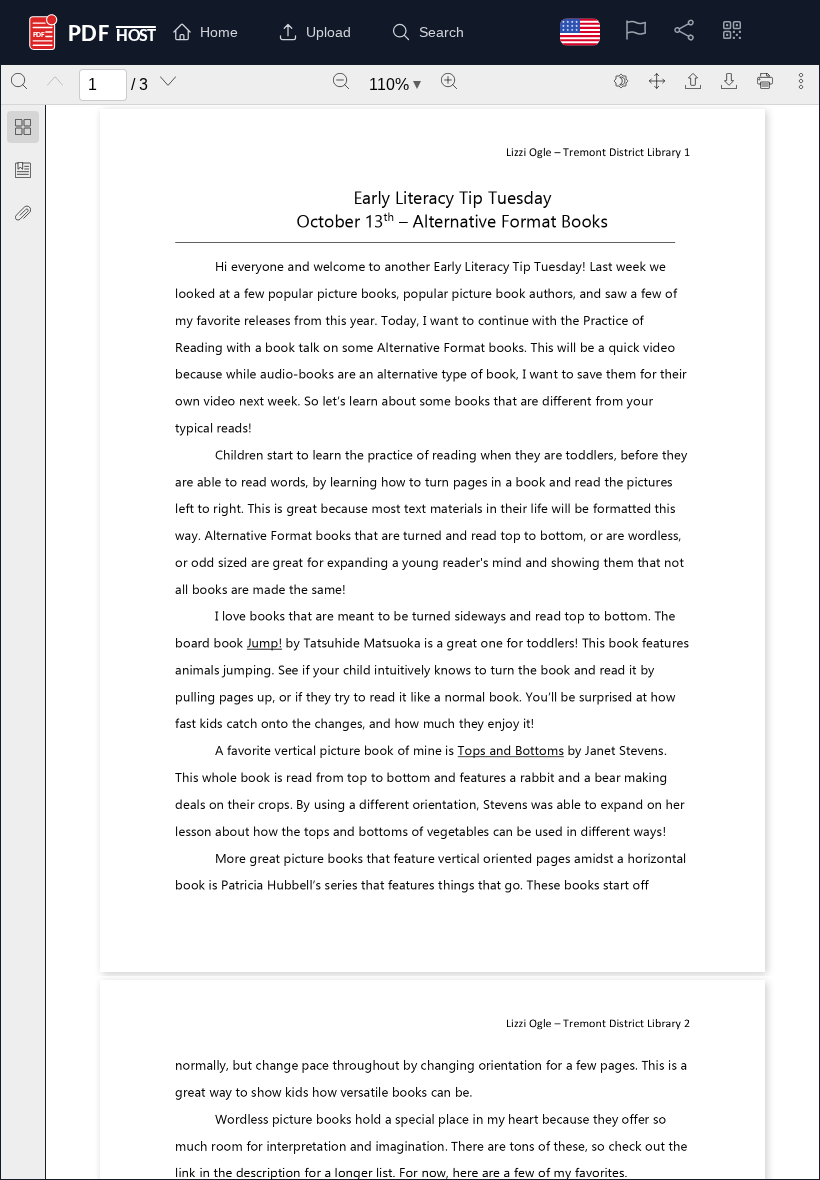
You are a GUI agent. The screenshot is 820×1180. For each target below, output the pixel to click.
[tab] (23, 130)
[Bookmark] (23, 170)
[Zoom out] (341, 81)
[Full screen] (657, 81)
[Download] (729, 81)
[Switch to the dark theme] (621, 81)
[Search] (19, 81)
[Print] (765, 81)
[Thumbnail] (23, 127)
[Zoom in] (449, 81)
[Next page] (168, 81)
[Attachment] (23, 213)
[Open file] (693, 81)
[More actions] (801, 81)
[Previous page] (55, 81)
